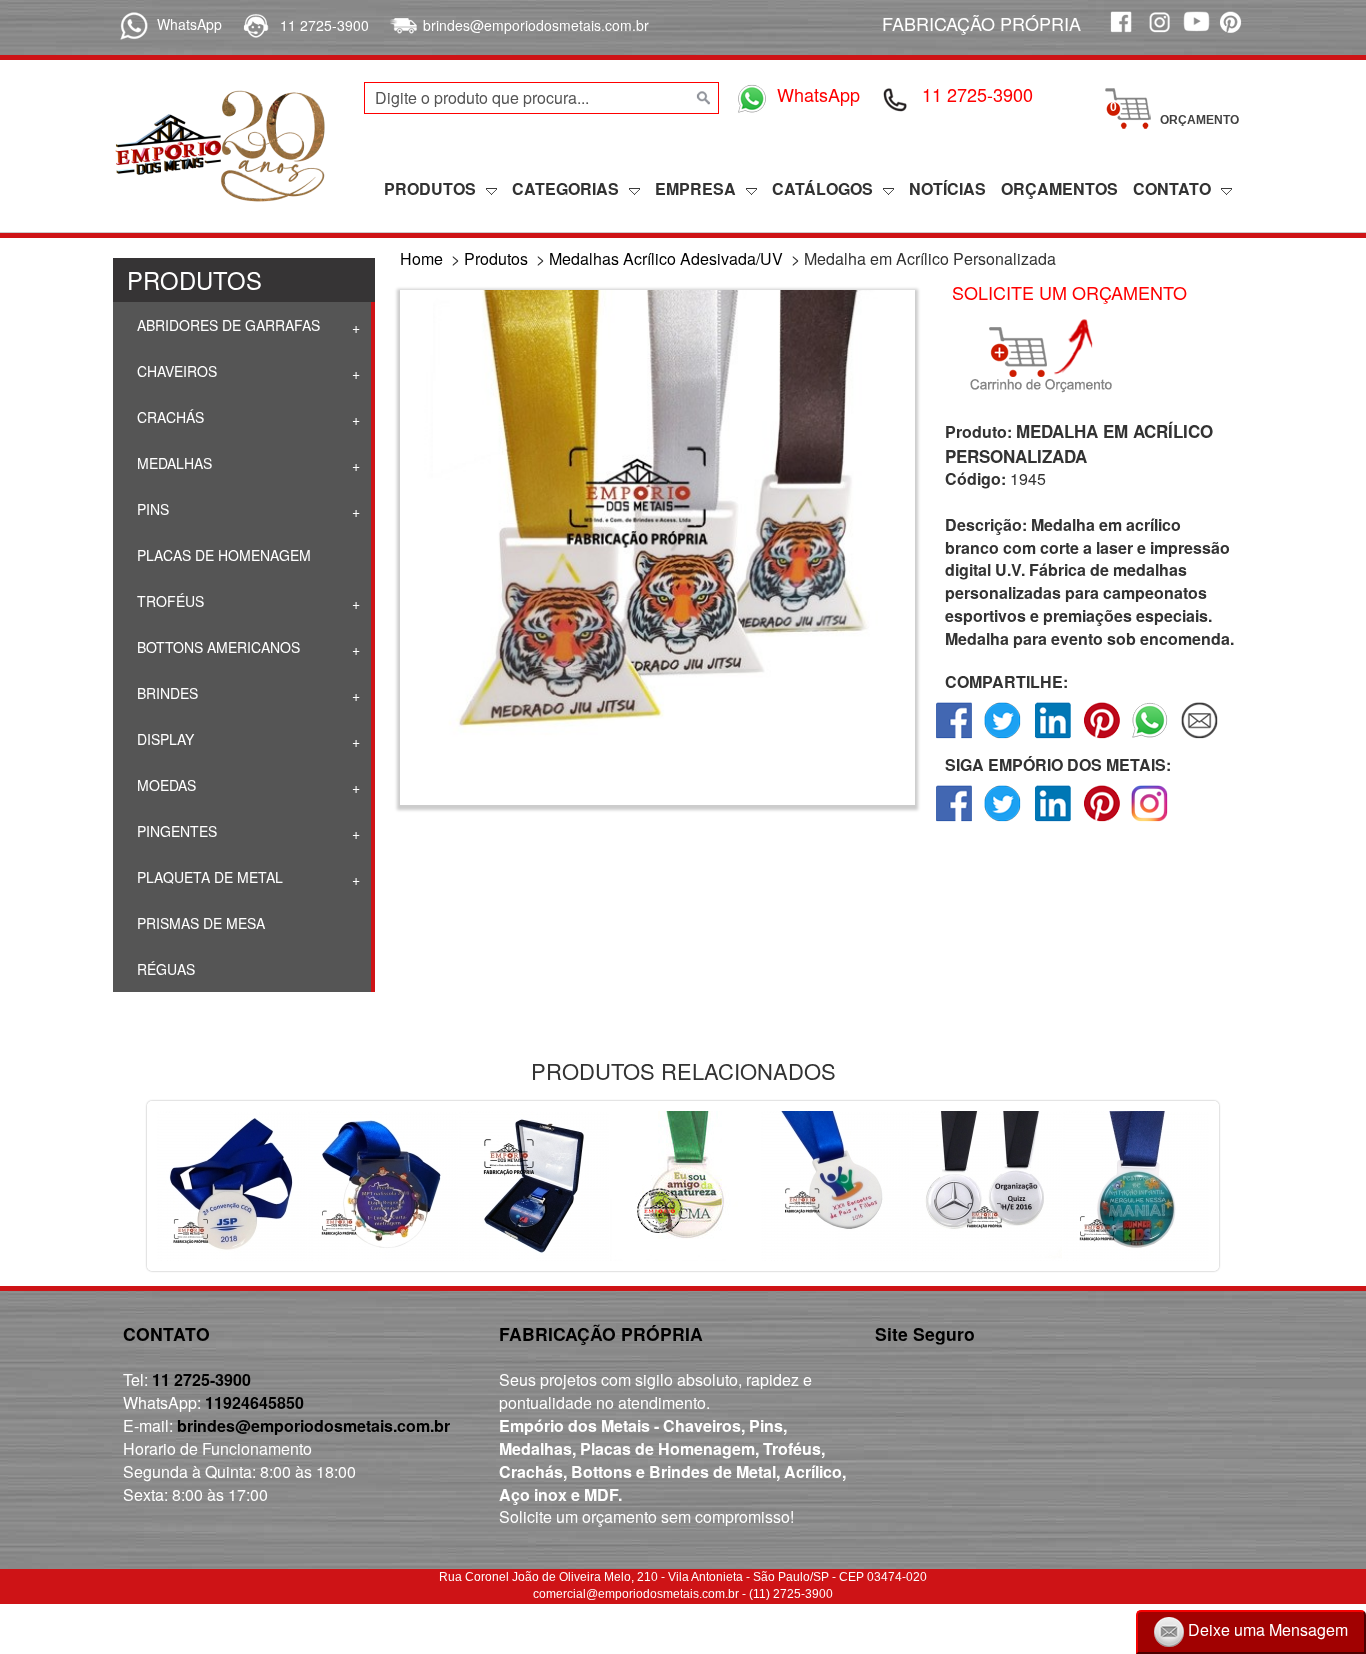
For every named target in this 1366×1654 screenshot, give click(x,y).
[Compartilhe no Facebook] (954, 737)
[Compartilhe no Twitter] (1003, 737)
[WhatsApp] (130, 24)
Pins (151, 509)
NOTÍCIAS (947, 188)
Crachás (168, 417)
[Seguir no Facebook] (954, 820)
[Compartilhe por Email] (1199, 737)
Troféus (168, 601)
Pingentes (175, 831)
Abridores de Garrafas (226, 325)
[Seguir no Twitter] (1003, 820)
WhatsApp (189, 24)
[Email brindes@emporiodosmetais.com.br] (401, 25)
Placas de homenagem (222, 555)
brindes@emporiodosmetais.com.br (536, 25)
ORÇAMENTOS (1059, 188)
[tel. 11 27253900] (254, 25)
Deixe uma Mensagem (1266, 1629)
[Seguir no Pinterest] (1101, 820)
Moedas (164, 785)
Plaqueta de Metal (208, 877)
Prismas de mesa (199, 923)
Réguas (164, 969)
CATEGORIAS (565, 188)
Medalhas (172, 463)
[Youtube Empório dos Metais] (1196, 32)
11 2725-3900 (324, 25)
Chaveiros (175, 371)
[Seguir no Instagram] (1150, 820)
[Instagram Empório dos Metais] (1158, 32)
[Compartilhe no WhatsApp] (1150, 737)
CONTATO (1172, 188)
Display (163, 739)
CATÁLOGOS (822, 188)
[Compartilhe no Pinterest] (1101, 737)
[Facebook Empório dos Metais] (1120, 32)
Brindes (165, 693)
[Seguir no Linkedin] (1052, 820)
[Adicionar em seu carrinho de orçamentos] (1050, 356)
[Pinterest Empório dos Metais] (1234, 32)
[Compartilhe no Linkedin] (1052, 737)
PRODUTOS (430, 188)
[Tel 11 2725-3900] (896, 98)
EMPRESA (695, 188)
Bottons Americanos (216, 647)
